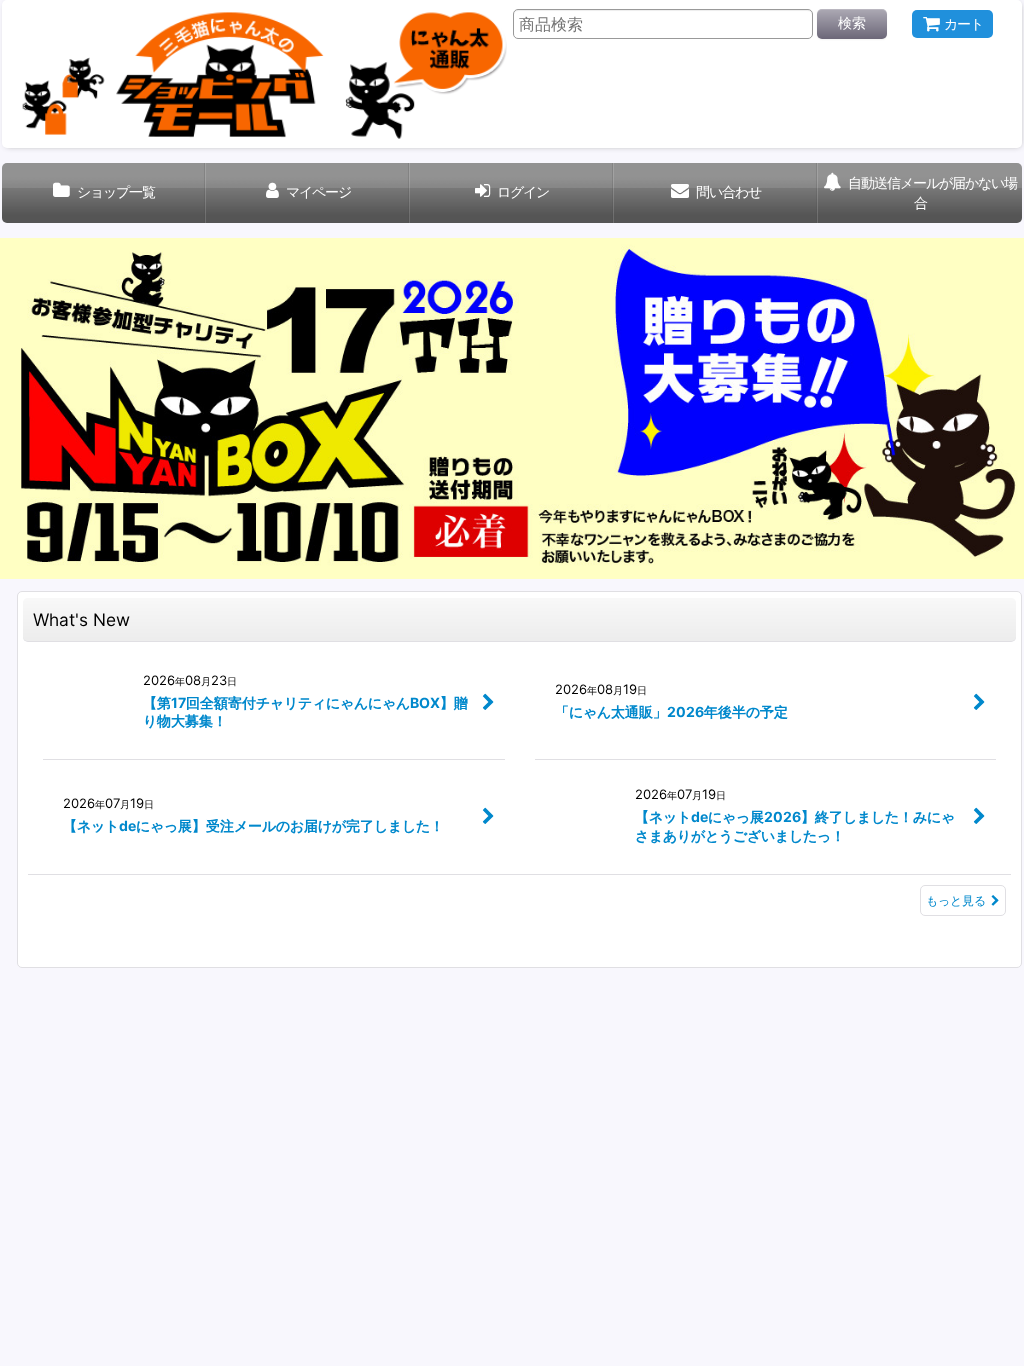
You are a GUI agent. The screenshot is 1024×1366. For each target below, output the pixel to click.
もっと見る (956, 900)
